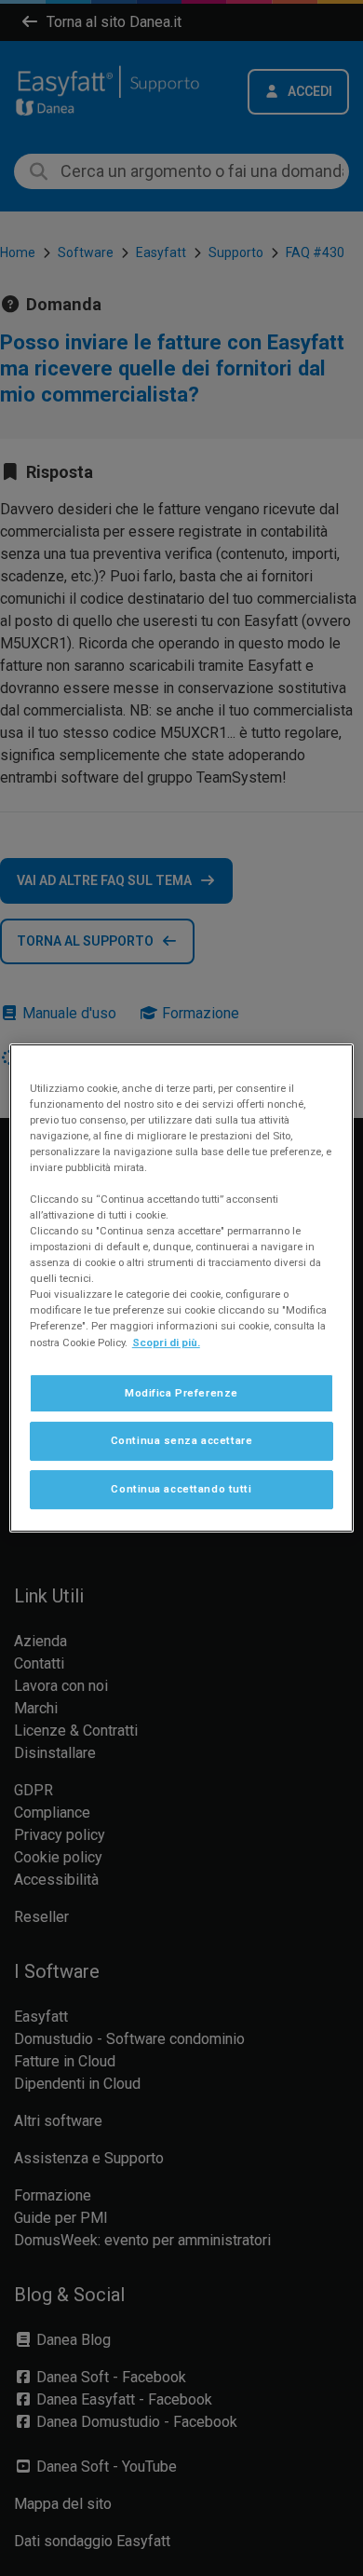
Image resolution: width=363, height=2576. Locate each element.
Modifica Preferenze (181, 1393)
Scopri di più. (166, 1343)
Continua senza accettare (182, 1441)
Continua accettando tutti (181, 1489)
